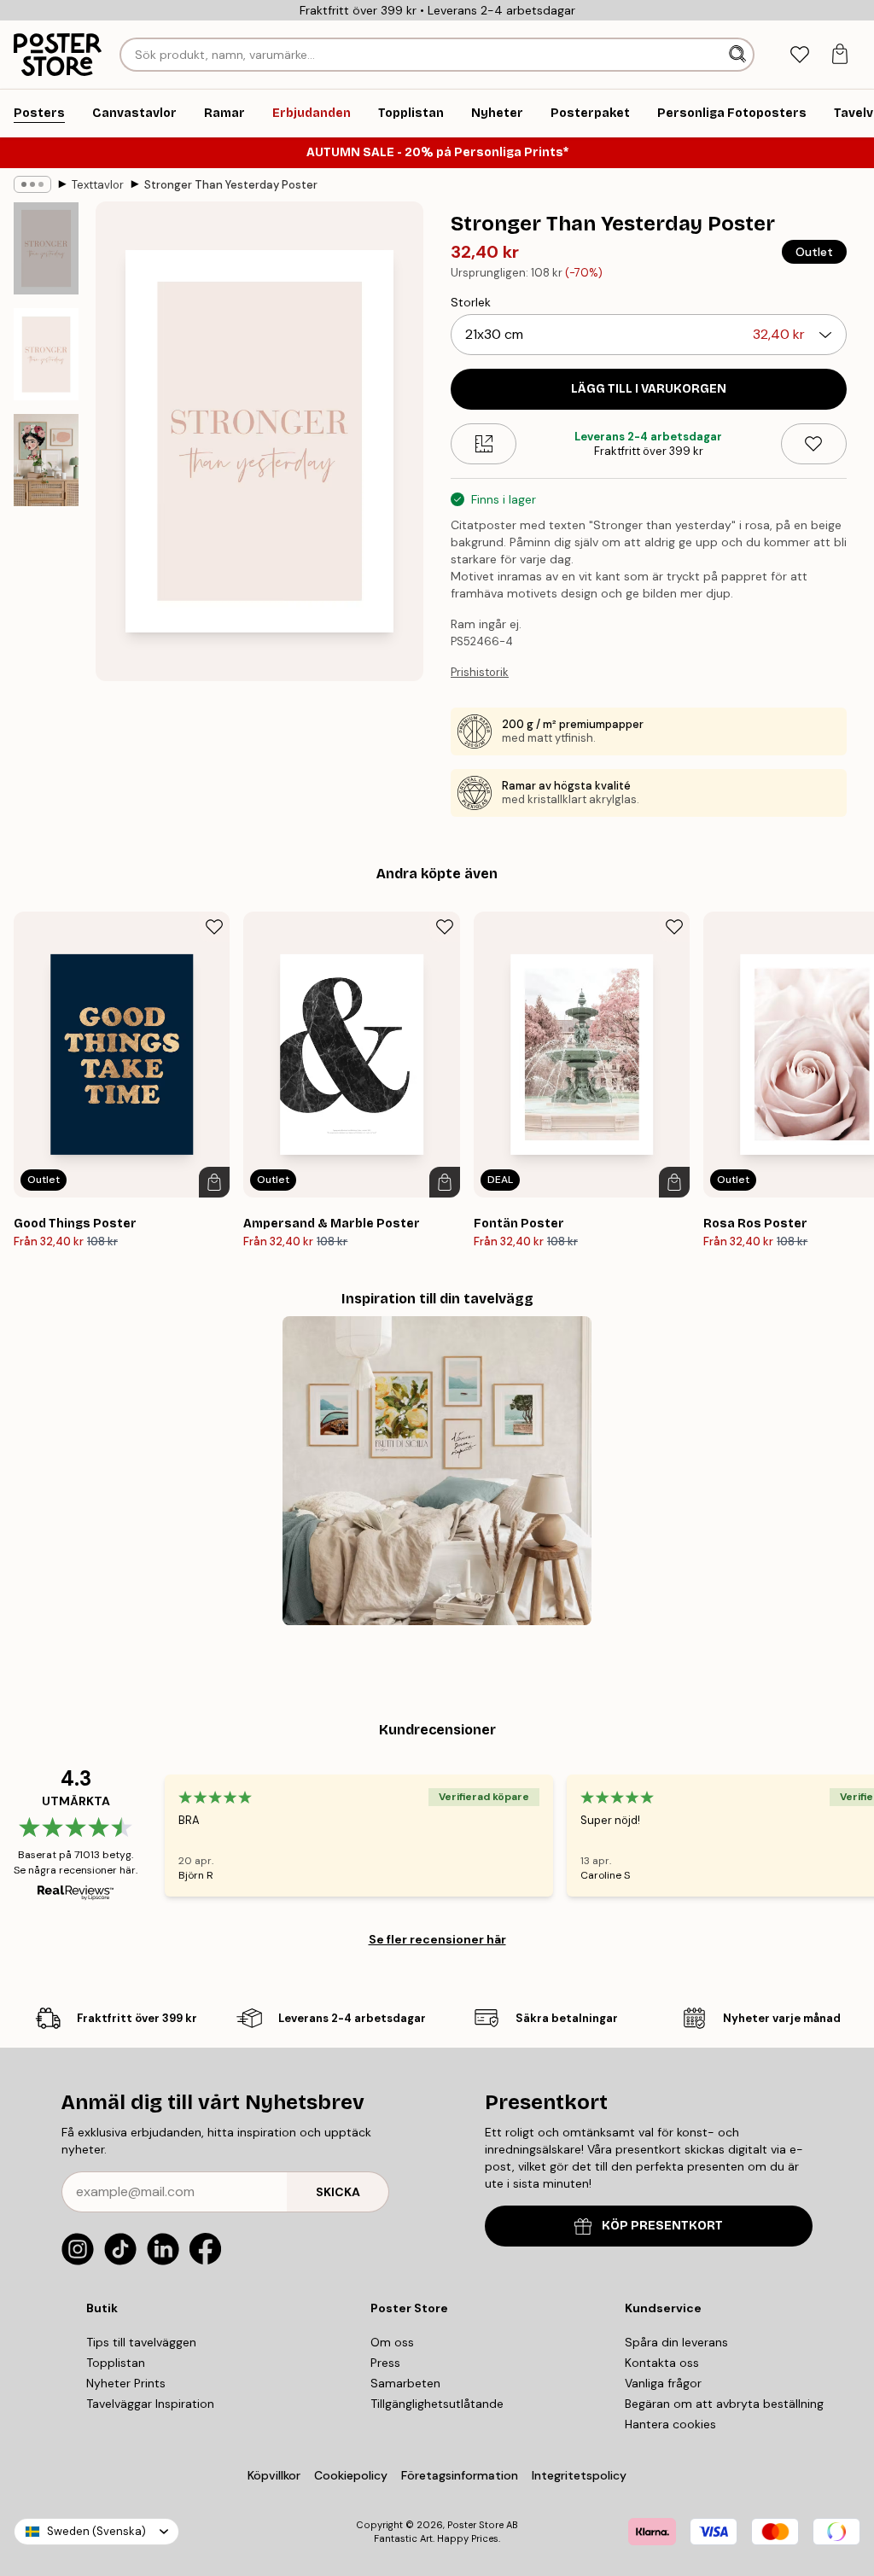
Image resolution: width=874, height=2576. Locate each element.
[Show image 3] (46, 460)
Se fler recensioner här (437, 1939)
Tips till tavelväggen (141, 2342)
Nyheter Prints (126, 2383)
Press (385, 2363)
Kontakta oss (662, 2363)
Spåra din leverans (676, 2342)
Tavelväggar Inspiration (150, 2404)
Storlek (471, 302)
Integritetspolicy (579, 2475)
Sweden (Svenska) (96, 2531)
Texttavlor (98, 185)
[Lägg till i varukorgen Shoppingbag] (214, 1182)
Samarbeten (405, 2383)
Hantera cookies (670, 2424)
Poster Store (475, 2525)
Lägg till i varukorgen (649, 389)
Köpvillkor (274, 2475)
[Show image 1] (46, 249)
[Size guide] (484, 444)
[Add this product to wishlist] (814, 444)
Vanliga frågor (663, 2383)
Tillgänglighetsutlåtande (437, 2404)
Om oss (392, 2342)
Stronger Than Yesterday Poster (231, 185)
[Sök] (739, 55)
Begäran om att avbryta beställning (724, 2404)
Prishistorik (480, 672)
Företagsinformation (460, 2475)
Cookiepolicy (351, 2475)
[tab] (799, 55)
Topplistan (116, 2363)
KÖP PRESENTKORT (662, 2226)
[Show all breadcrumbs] (32, 184)
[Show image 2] (46, 354)
